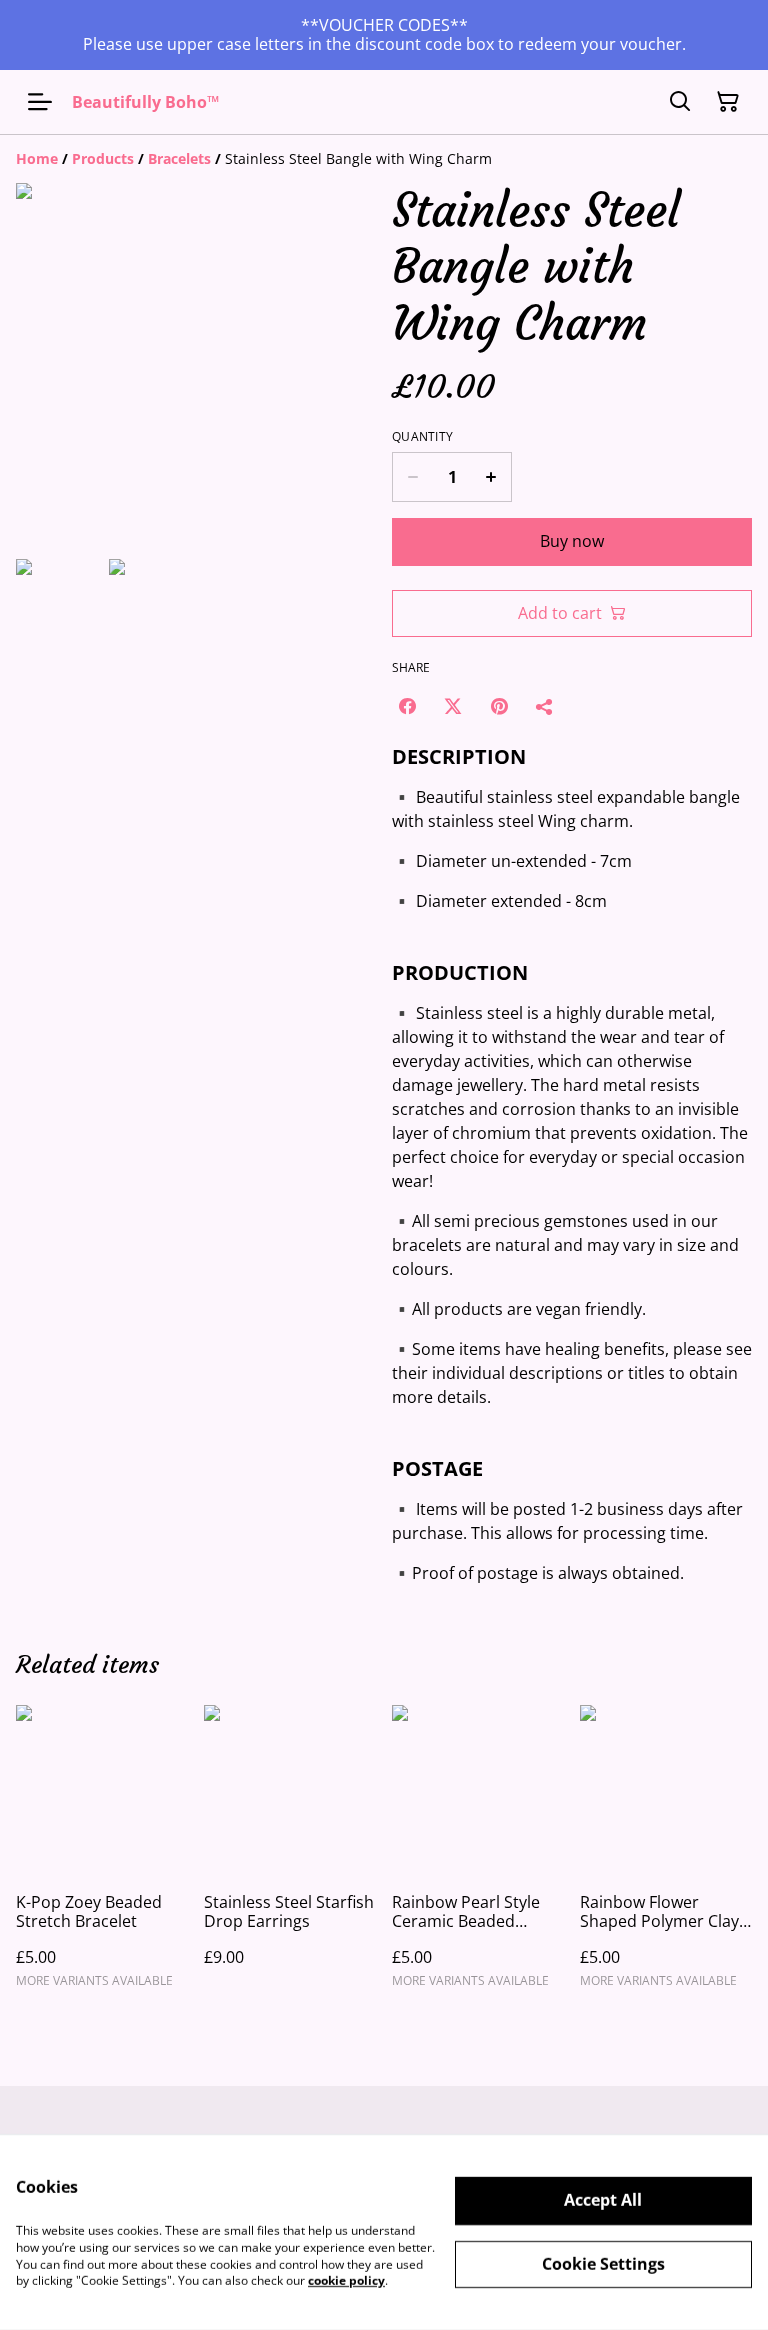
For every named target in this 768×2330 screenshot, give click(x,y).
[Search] (680, 102)
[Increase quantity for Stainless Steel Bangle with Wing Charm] (491, 477)
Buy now (572, 541)
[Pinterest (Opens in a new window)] (499, 706)
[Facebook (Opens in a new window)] (407, 706)
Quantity (422, 437)
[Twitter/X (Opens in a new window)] (453, 706)
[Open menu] (40, 102)
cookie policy (346, 2280)
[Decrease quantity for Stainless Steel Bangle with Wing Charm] (412, 477)
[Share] (545, 706)
